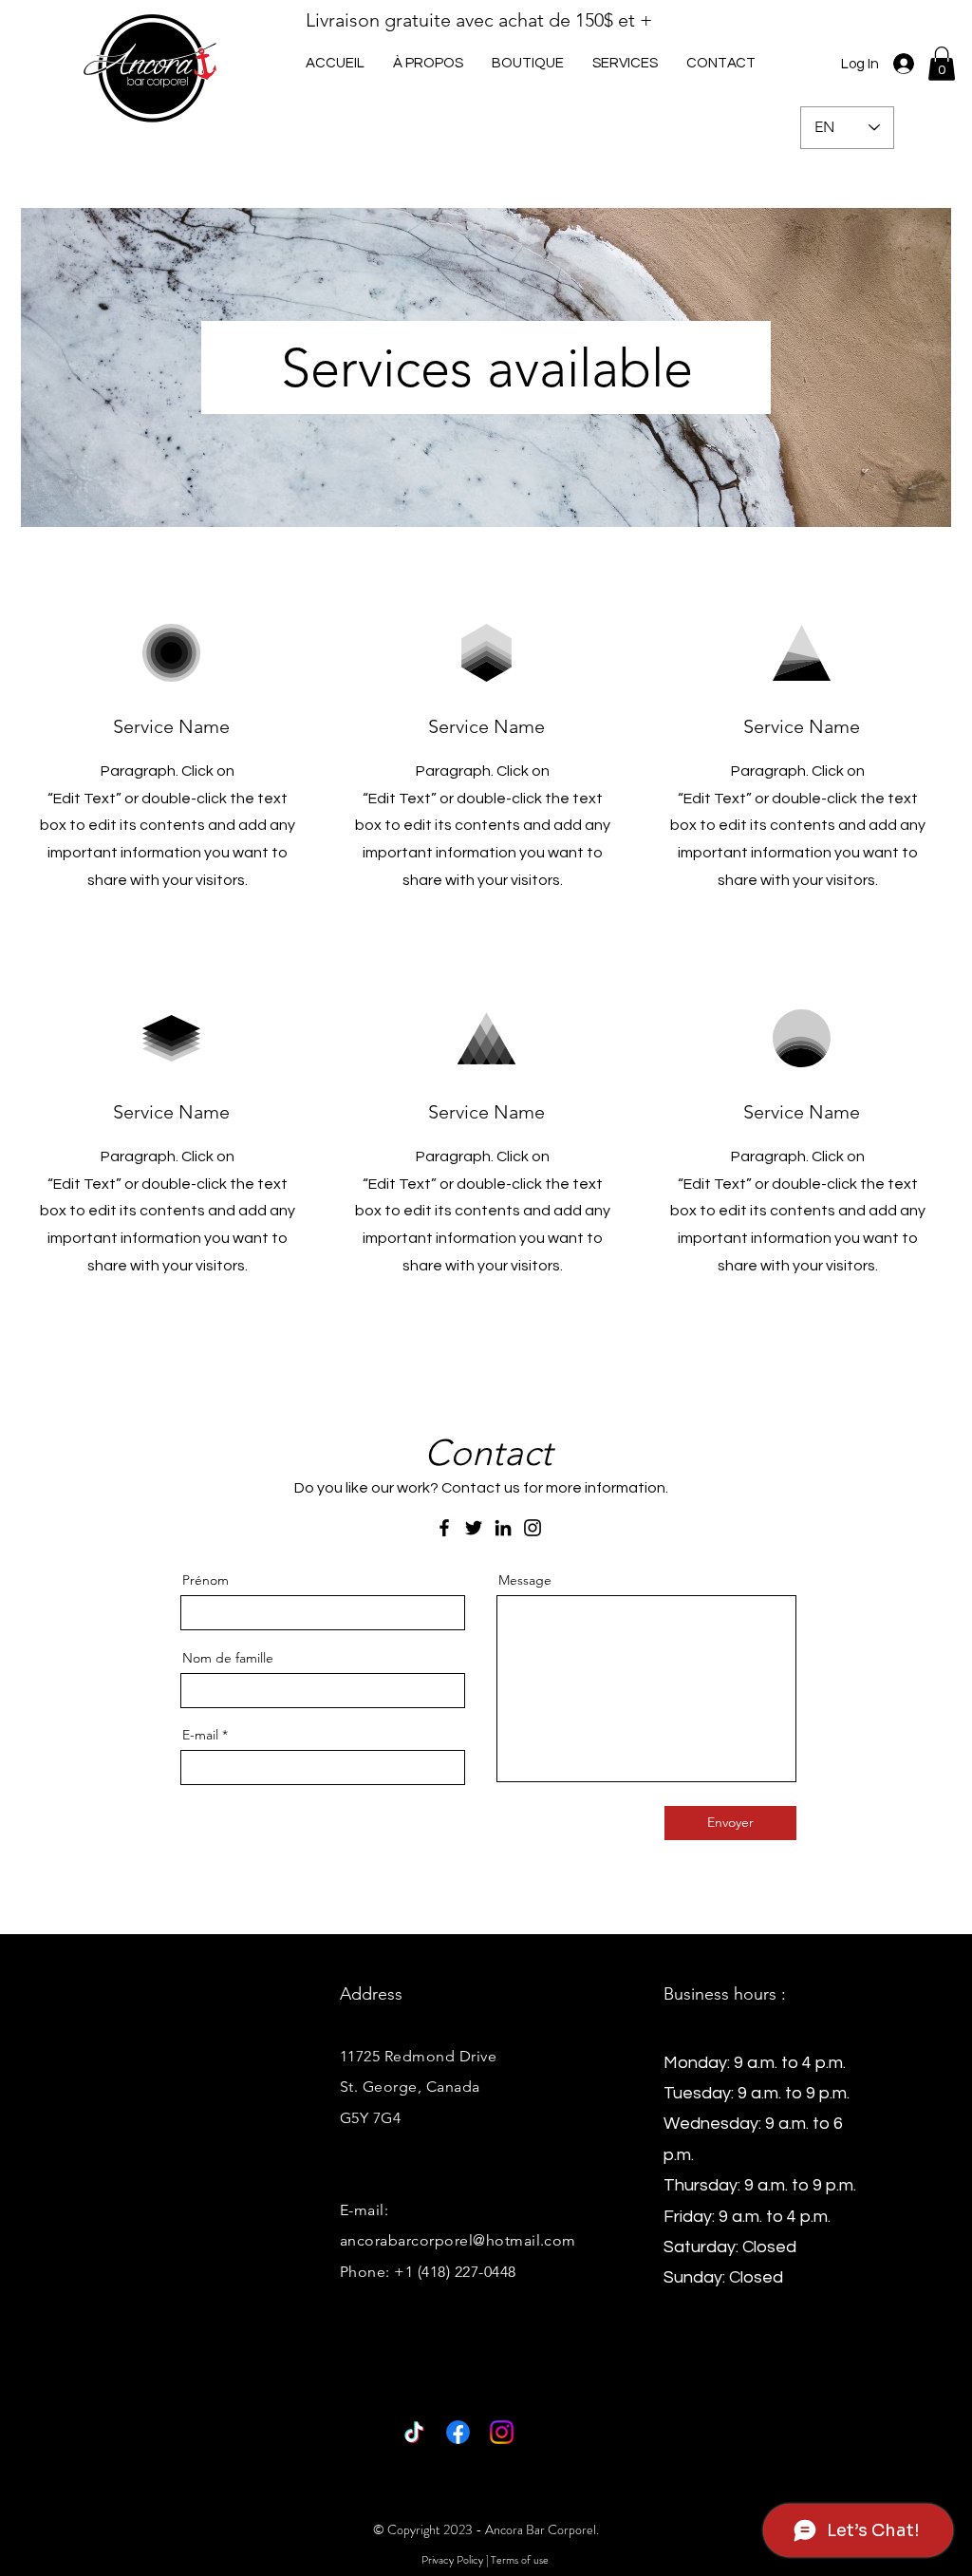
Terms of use (520, 2560)
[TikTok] (414, 2432)
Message (525, 1580)
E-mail (200, 1735)
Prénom (206, 1580)
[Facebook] (444, 1528)
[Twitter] (474, 1528)
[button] (625, 63)
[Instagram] (533, 1528)
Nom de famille (228, 1658)
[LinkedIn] (503, 1528)
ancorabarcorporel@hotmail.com (458, 2240)
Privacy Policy (452, 2560)
